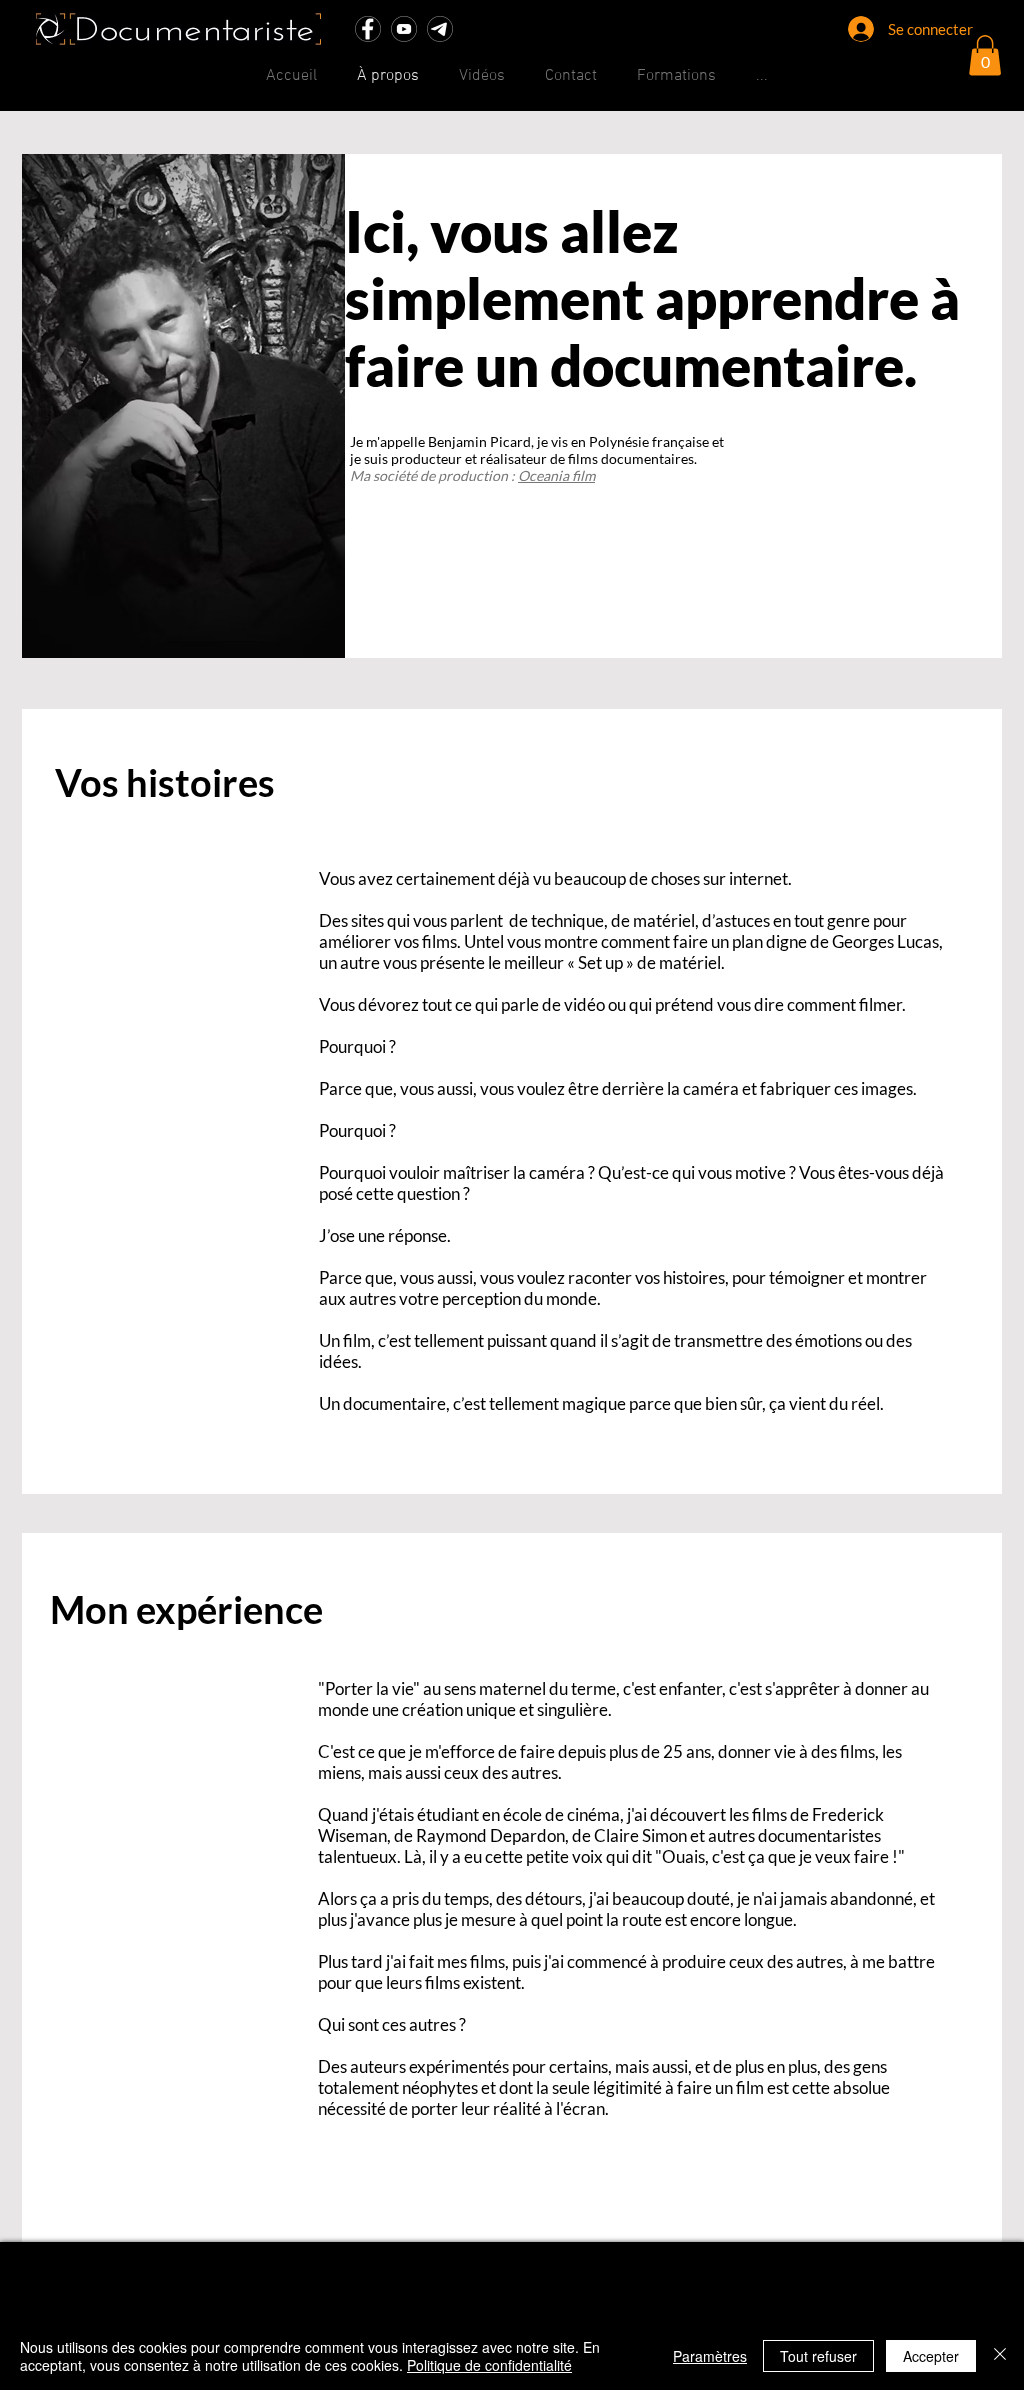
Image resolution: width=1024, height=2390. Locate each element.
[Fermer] (1000, 2356)
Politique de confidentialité (489, 2365)
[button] (985, 55)
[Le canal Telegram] (440, 29)
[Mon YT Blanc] (404, 29)
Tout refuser (818, 2356)
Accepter (931, 2356)
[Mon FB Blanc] (368, 29)
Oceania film (556, 475)
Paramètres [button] (710, 2356)
